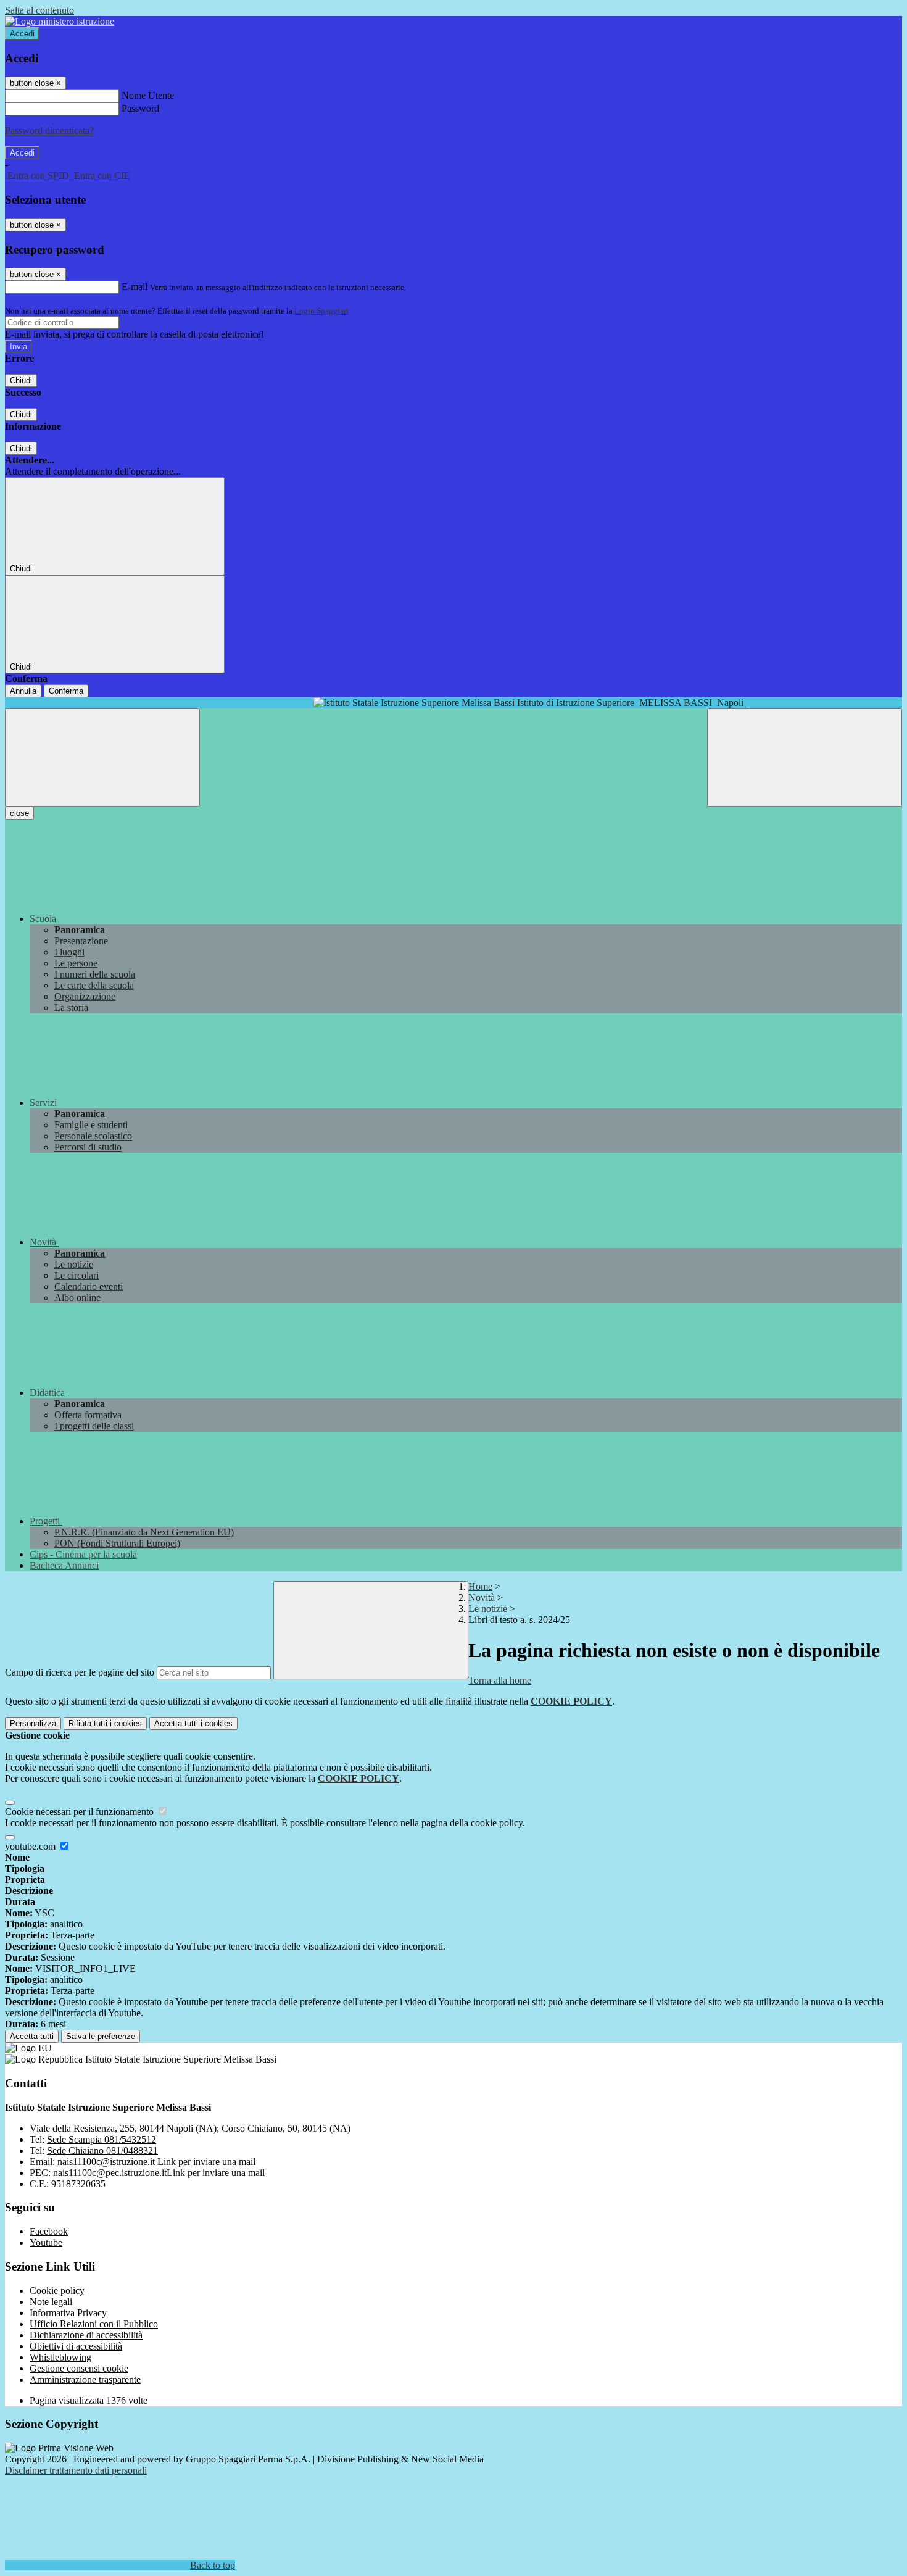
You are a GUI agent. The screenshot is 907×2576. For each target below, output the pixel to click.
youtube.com (31, 1846)
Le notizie (488, 1609)
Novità (482, 1598)
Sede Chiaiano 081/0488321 (102, 2150)
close (19, 813)
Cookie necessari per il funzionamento (81, 1812)
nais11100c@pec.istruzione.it (159, 2173)
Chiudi (21, 380)
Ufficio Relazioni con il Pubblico (94, 2324)
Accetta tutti (193, 1723)
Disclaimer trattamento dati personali (76, 2470)
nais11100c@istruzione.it (156, 2162)
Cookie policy (57, 2291)
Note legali (51, 2302)
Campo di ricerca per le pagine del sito (80, 1672)
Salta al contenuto (39, 10)
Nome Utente (148, 95)
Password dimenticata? (49, 131)
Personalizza (33, 1723)
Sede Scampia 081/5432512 (101, 2139)
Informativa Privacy (68, 2313)
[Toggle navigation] (102, 758)
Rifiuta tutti (105, 1723)
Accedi (22, 34)
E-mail (135, 287)
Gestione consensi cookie (79, 2368)
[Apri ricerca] (805, 758)
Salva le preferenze (101, 2036)
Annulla (23, 691)
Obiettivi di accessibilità (76, 2346)
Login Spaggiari (321, 311)
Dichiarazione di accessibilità (86, 2335)
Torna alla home (500, 1680)
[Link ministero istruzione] (60, 21)
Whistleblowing (60, 2357)
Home (480, 1586)
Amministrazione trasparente (85, 2379)
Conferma (66, 691)
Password (140, 108)
